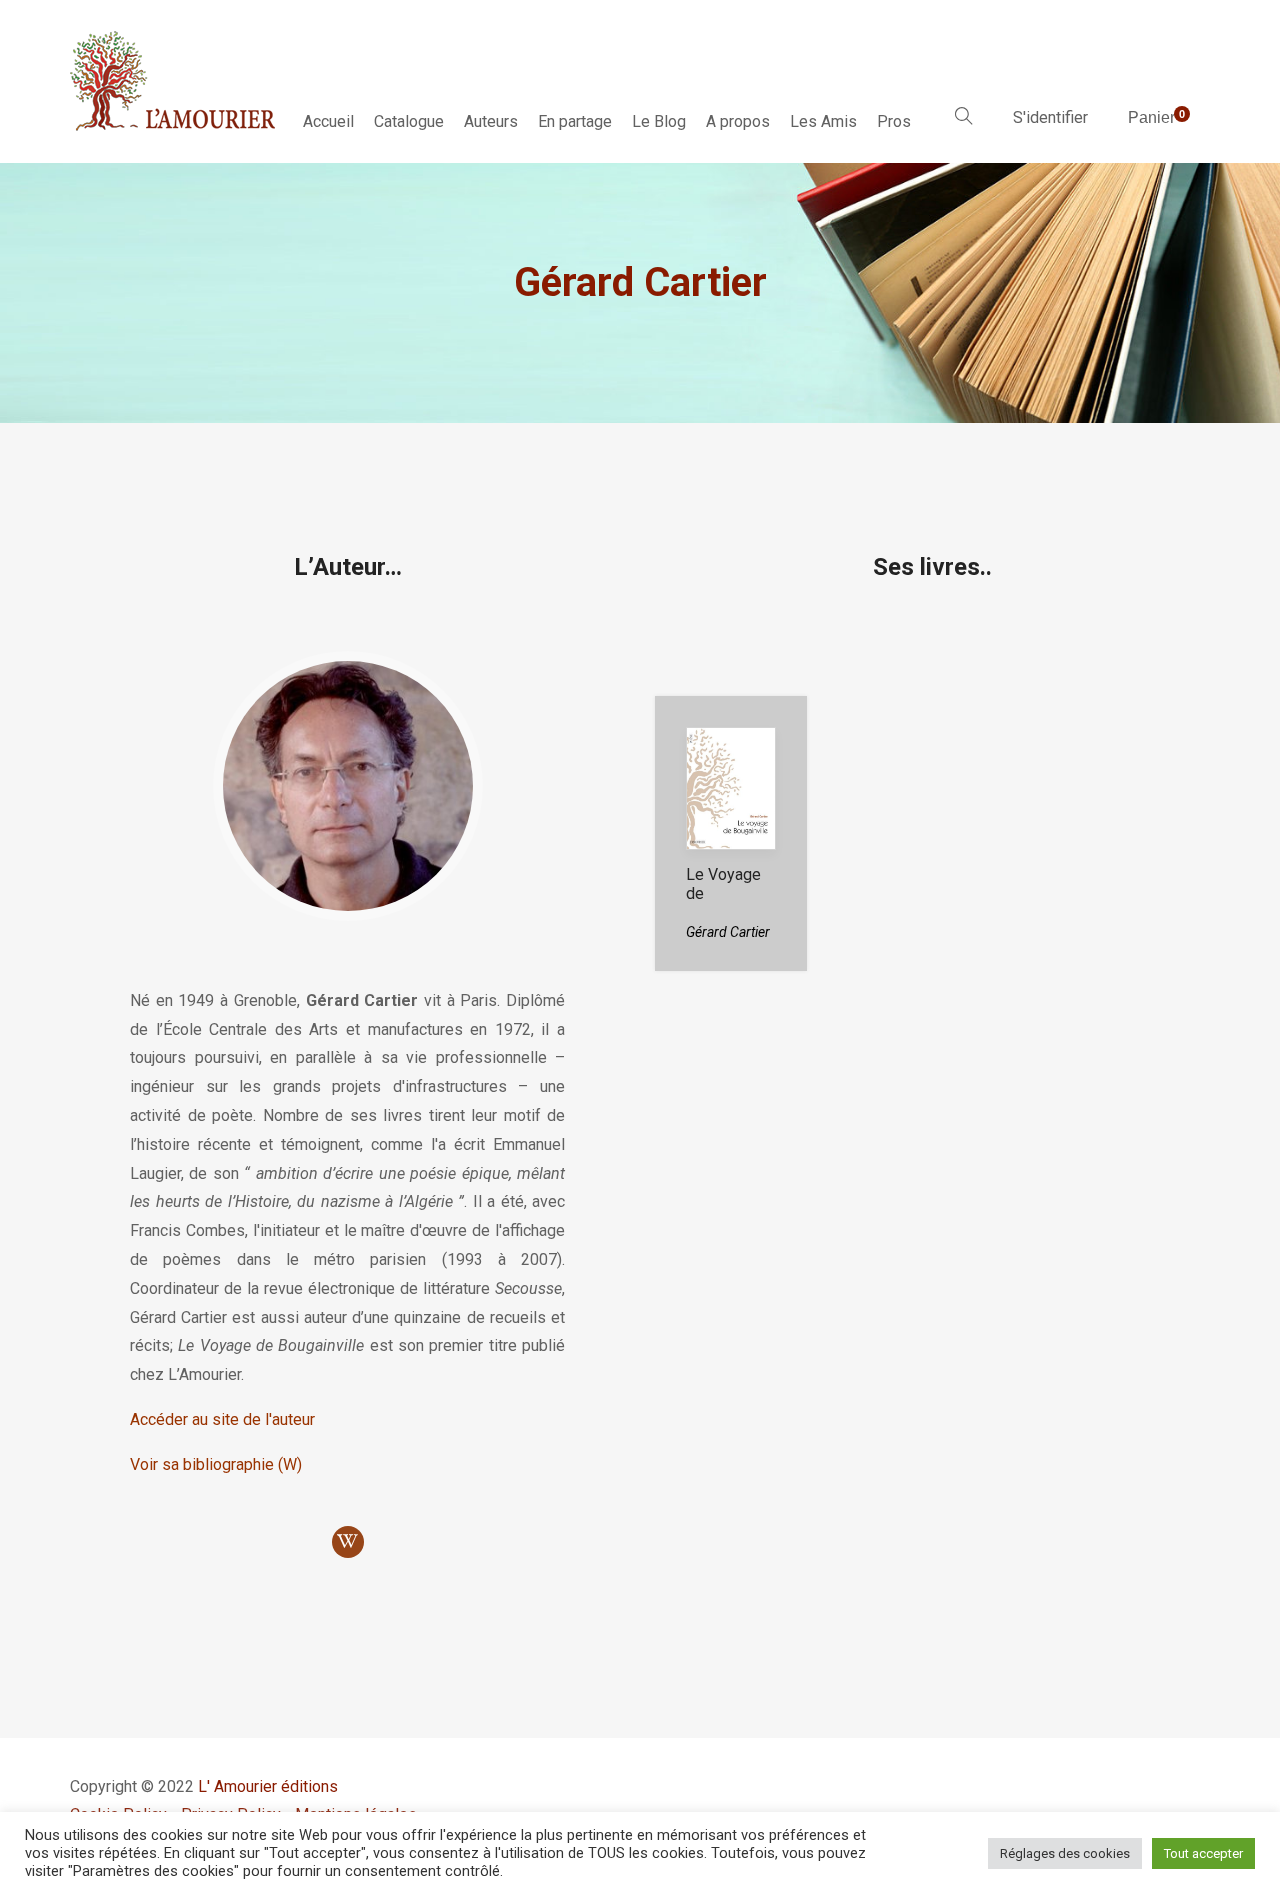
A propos (738, 121)
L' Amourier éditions (268, 1786)
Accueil (328, 121)
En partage (575, 121)
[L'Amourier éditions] (174, 81)
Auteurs (491, 121)
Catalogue (409, 121)
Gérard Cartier (728, 932)
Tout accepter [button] (1203, 1853)
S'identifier (1050, 117)
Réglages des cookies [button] (1065, 1853)
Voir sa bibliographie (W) (216, 1464)
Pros (894, 121)
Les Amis (823, 121)
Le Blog (659, 121)
